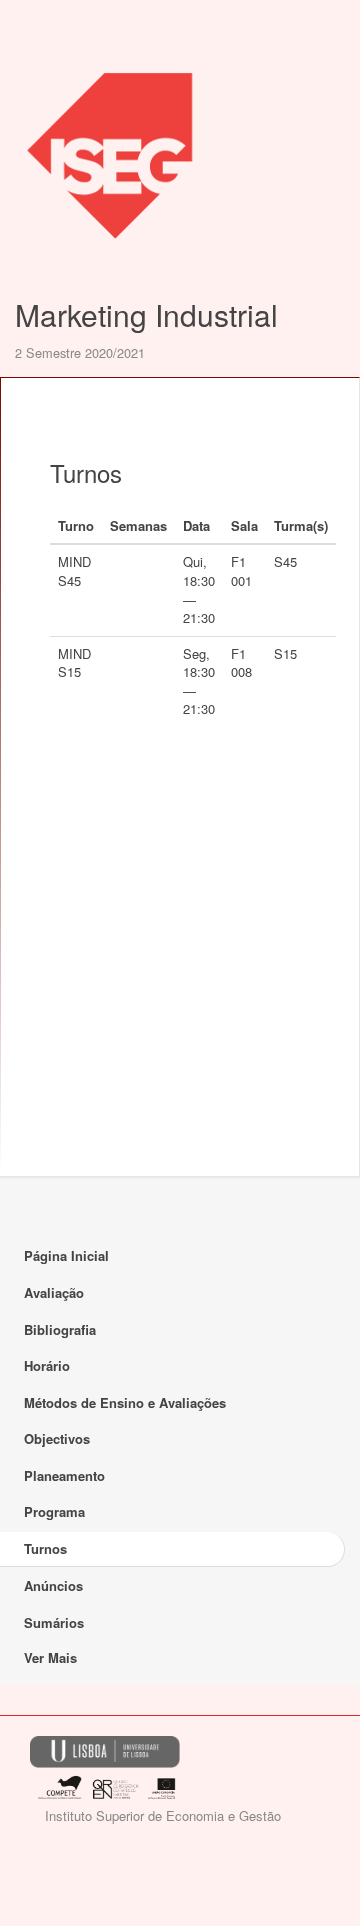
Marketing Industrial (146, 314)
